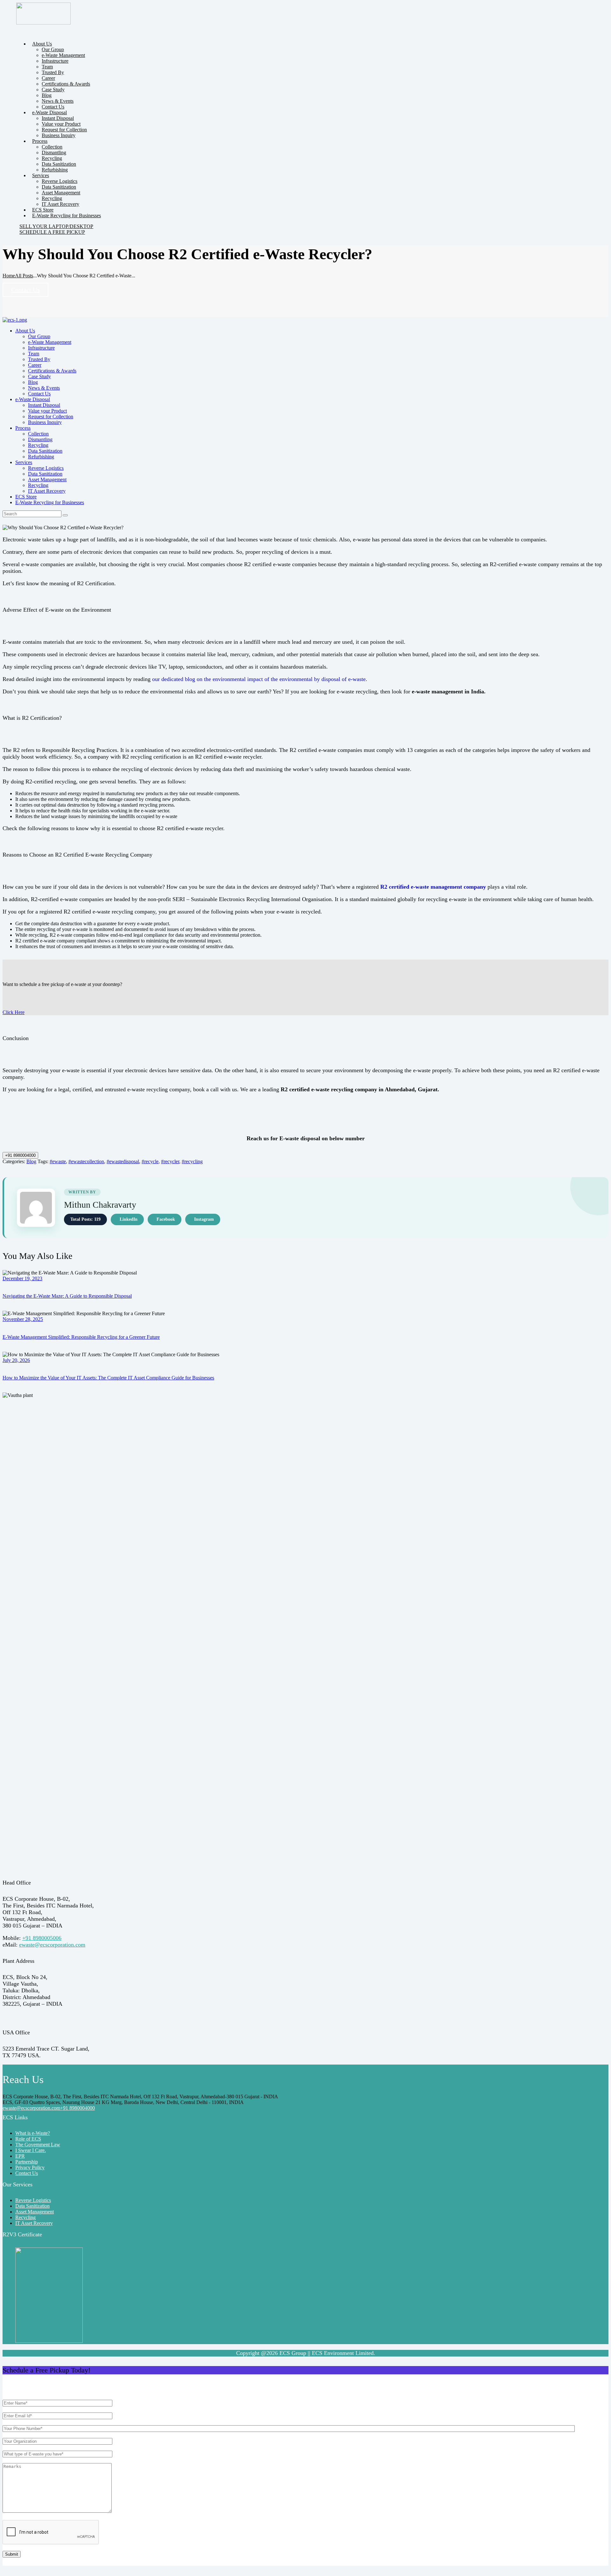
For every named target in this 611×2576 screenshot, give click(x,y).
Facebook (166, 1219)
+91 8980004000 (20, 1155)
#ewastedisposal (123, 1161)
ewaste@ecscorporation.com (52, 1945)
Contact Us (25, 290)
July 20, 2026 (16, 1360)
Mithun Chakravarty (100, 1205)
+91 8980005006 (42, 1938)
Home (9, 276)
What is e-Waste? (33, 2133)
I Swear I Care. (31, 2150)
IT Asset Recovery (34, 2223)
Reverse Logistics (33, 2200)
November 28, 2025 (23, 1319)
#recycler (170, 1161)
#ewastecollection (86, 1161)
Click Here (14, 1012)
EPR (20, 2156)
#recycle (150, 1161)
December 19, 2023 (22, 1278)
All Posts (24, 276)
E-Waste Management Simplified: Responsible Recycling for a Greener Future (81, 1337)
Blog (31, 1161)
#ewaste (58, 1161)
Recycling (25, 2217)
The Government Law (38, 2145)
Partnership (27, 2162)
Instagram (204, 1219)
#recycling (192, 1161)
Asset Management (35, 2212)
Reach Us (23, 2080)
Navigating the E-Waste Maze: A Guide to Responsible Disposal (67, 1296)
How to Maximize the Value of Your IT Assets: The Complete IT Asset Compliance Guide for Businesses (108, 1378)
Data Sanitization (32, 2206)
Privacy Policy (30, 2167)
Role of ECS (28, 2139)
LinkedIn (129, 1219)
